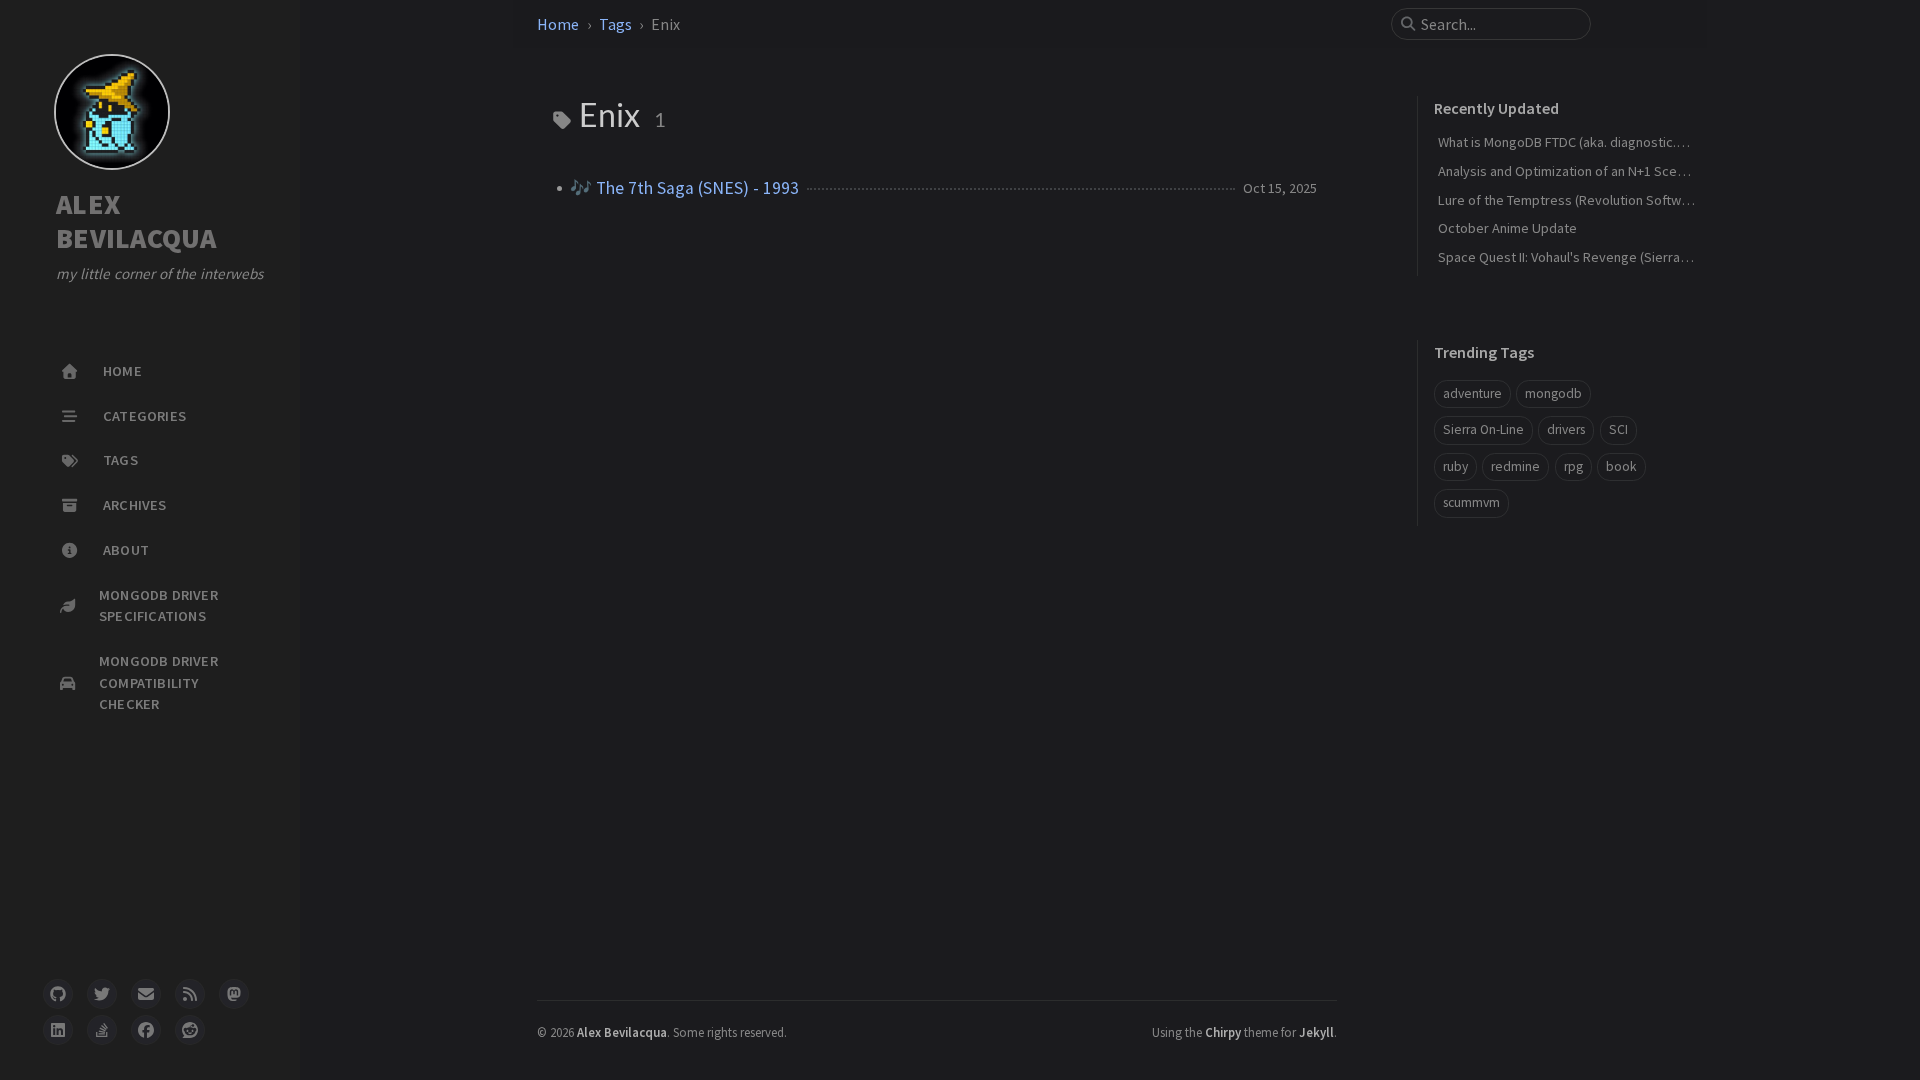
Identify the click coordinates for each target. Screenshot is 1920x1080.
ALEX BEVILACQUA (136, 221)
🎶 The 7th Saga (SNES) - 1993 (684, 188)
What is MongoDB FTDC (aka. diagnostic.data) (1572, 142)
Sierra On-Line (1483, 429)
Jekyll (1316, 1032)
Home (558, 24)
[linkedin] (58, 1030)
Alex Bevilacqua (622, 1032)
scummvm (1471, 502)
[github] (58, 994)
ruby (1455, 466)
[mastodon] (234, 994)
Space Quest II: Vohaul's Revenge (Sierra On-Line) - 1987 (1604, 257)
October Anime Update (1507, 228)
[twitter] (102, 994)
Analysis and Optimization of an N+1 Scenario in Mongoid (1606, 171)
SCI (1618, 429)
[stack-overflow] (102, 1030)
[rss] (190, 994)
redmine (1515, 466)
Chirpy (1223, 1032)
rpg (1573, 466)
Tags (615, 24)
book (1621, 466)
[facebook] (146, 1030)
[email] (146, 994)
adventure (1472, 393)
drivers (1566, 429)
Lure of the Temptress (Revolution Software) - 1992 (1590, 200)
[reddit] (190, 1030)
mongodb (1553, 393)
